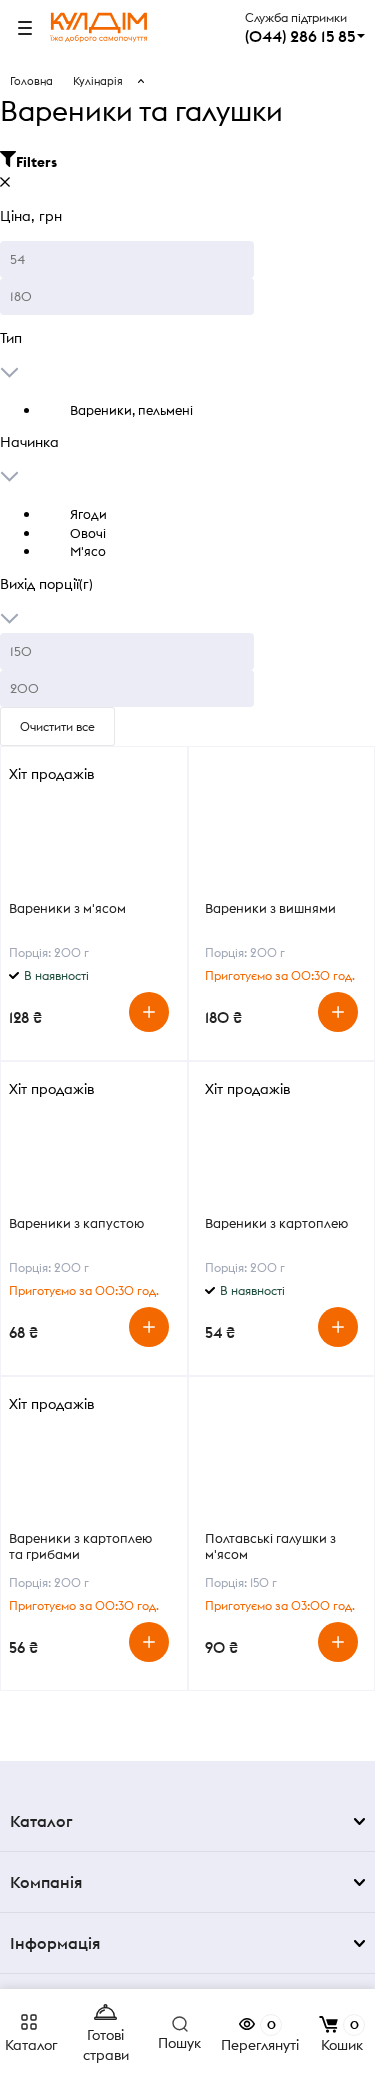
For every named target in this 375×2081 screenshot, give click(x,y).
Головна (31, 81)
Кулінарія (98, 81)
